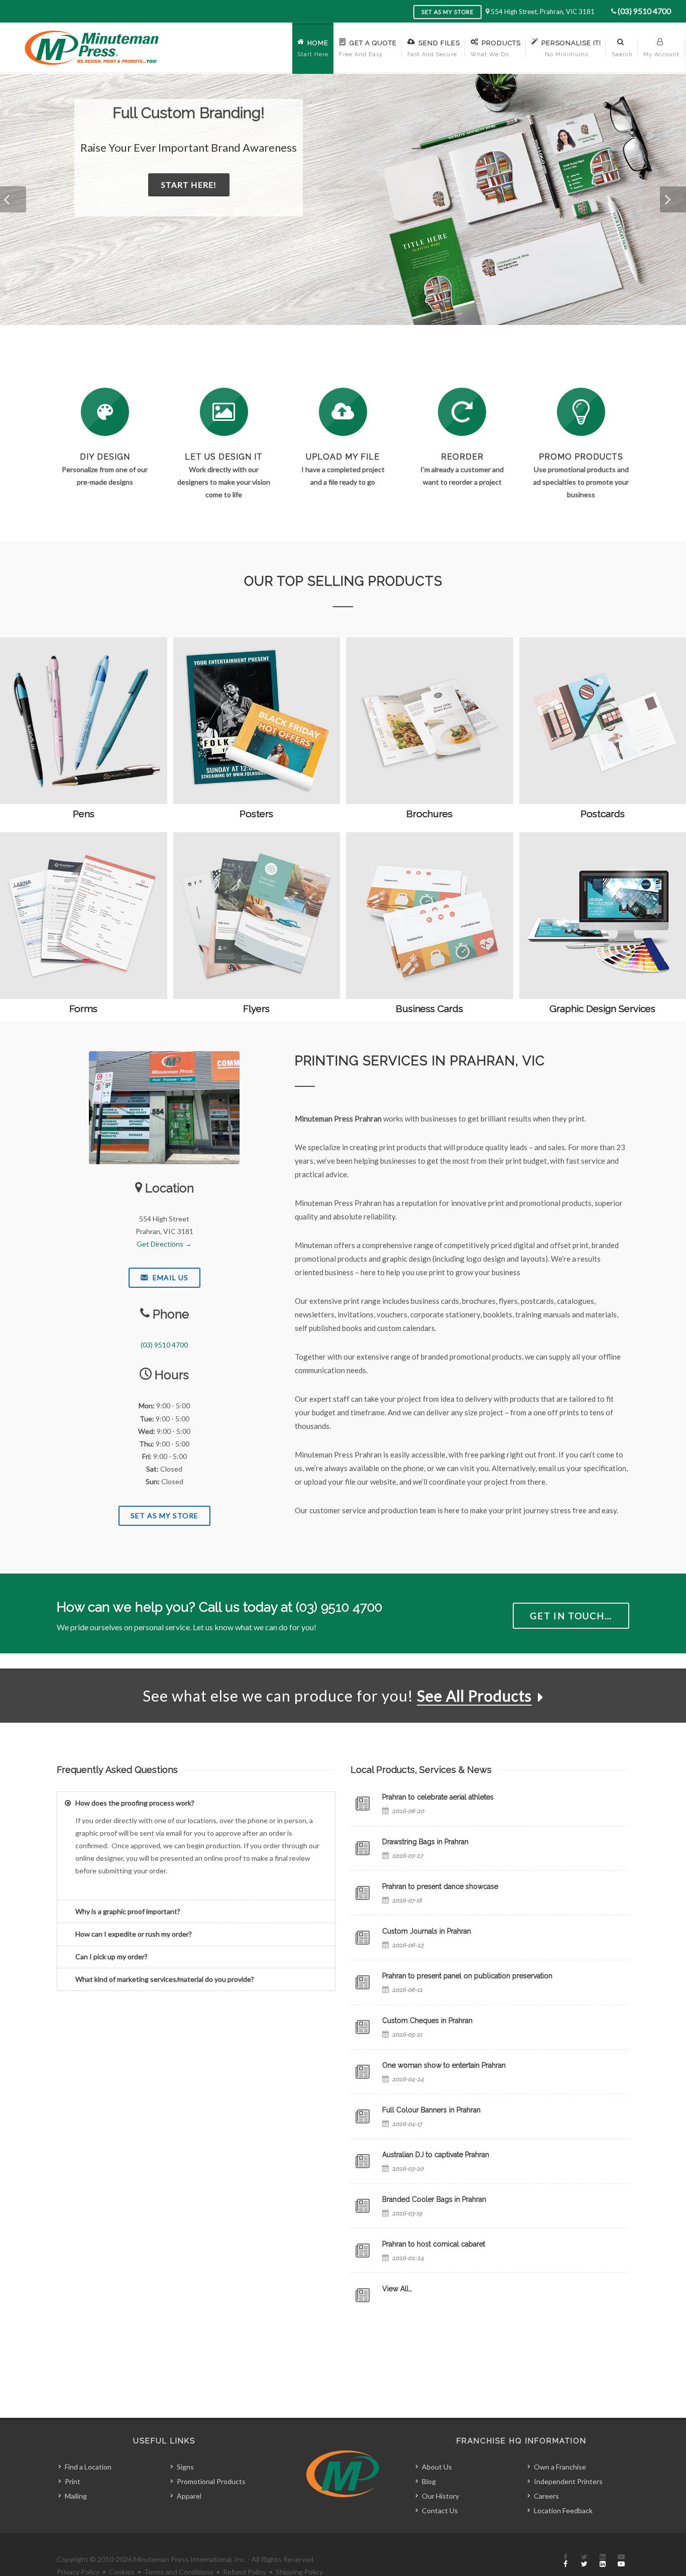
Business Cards (429, 1009)
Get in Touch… (571, 1616)
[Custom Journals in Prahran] (363, 1938)
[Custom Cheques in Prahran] (363, 2027)
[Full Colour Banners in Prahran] (363, 2116)
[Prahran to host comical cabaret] (363, 2251)
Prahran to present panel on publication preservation (467, 1976)
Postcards (603, 814)
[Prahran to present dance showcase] (363, 1893)
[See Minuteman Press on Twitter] (584, 2561)
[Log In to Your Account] (462, 412)
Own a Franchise (560, 2467)
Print (73, 2481)
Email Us (169, 1277)
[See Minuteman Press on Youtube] (621, 2561)
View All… (397, 2289)
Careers (546, 2496)
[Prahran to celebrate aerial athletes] (363, 1804)
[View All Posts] (363, 2295)
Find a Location (88, 2467)
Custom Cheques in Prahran (427, 2021)
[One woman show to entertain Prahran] (363, 2072)
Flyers (256, 1009)
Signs (185, 2467)
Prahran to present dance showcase (440, 1886)
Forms (83, 1009)
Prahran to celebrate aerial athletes (438, 1797)
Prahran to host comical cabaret (434, 2244)
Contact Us (440, 2510)
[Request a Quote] (224, 412)
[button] (13, 199)
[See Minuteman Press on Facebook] (565, 2561)
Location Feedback (563, 2510)
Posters (256, 814)
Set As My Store (164, 1516)
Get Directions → (164, 1244)
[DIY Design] (105, 412)
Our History (440, 2496)
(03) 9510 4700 (644, 11)
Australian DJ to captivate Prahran (436, 2155)
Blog (429, 2481)
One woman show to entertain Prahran (444, 2065)
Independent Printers (568, 2481)
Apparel (189, 2496)
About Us (437, 2467)
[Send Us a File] (343, 412)
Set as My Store (447, 12)
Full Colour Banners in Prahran (431, 2110)
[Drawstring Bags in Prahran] (363, 1848)
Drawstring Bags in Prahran (425, 1842)
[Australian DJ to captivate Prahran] (363, 2161)
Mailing (76, 2496)
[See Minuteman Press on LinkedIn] (603, 2561)
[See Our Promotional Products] (581, 412)
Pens (84, 814)
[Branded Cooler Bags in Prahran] (363, 2206)
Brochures (429, 814)
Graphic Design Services (602, 1009)
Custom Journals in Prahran (427, 1931)
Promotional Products (211, 2481)
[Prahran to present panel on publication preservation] (363, 1982)
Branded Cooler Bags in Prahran (434, 2199)
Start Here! (253, 185)
